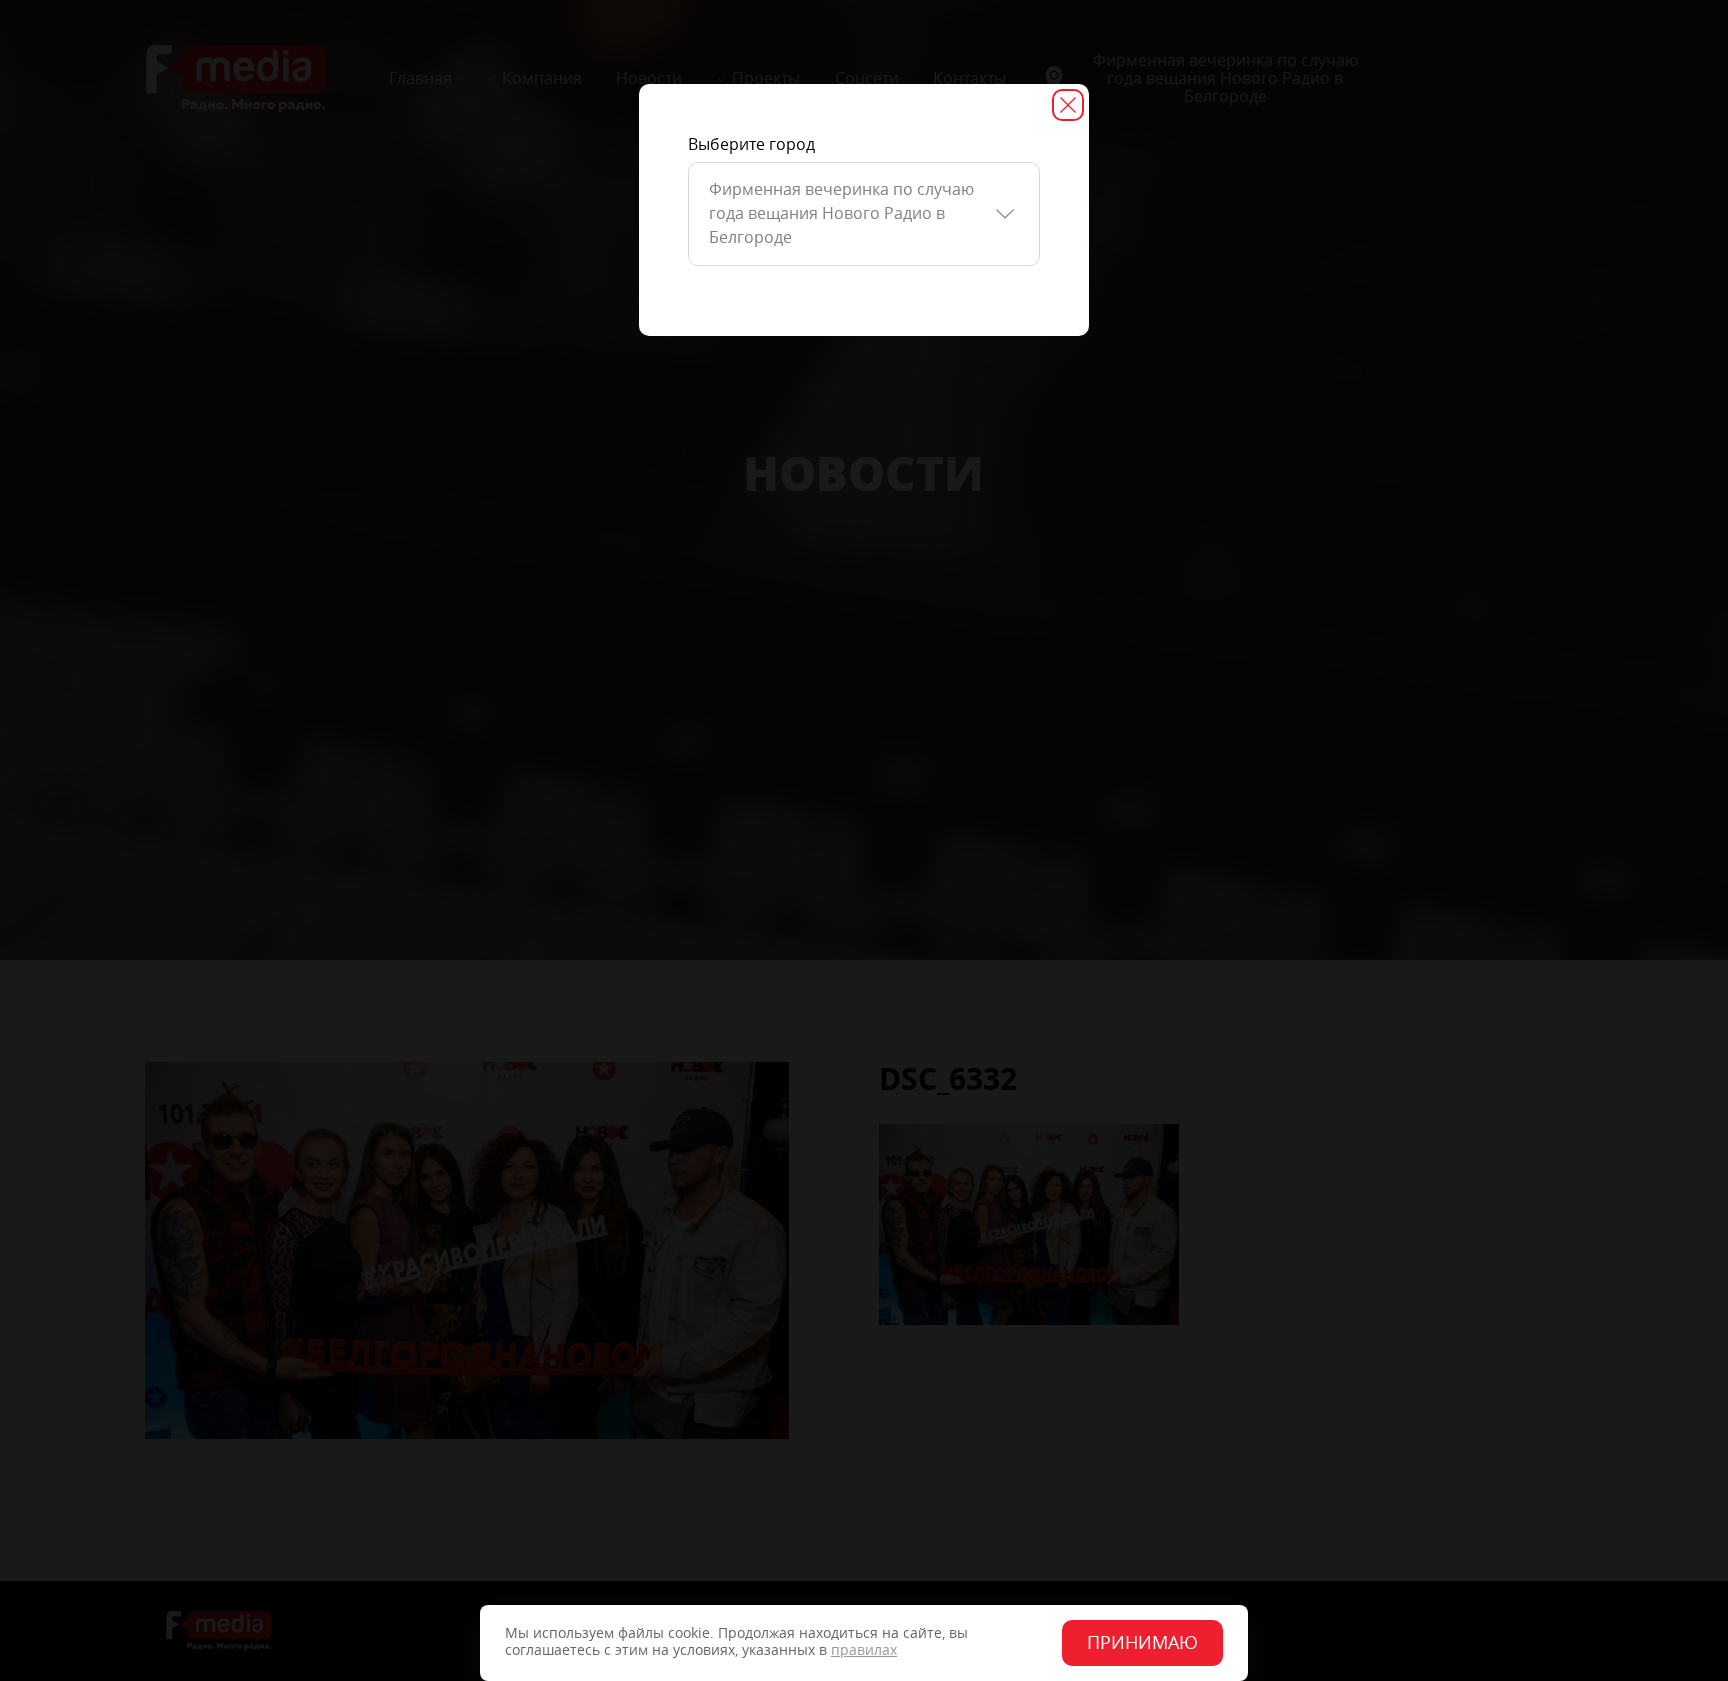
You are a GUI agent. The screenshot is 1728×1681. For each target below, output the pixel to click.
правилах (864, 1650)
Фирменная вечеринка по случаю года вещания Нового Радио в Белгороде (841, 213)
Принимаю (1142, 1643)
